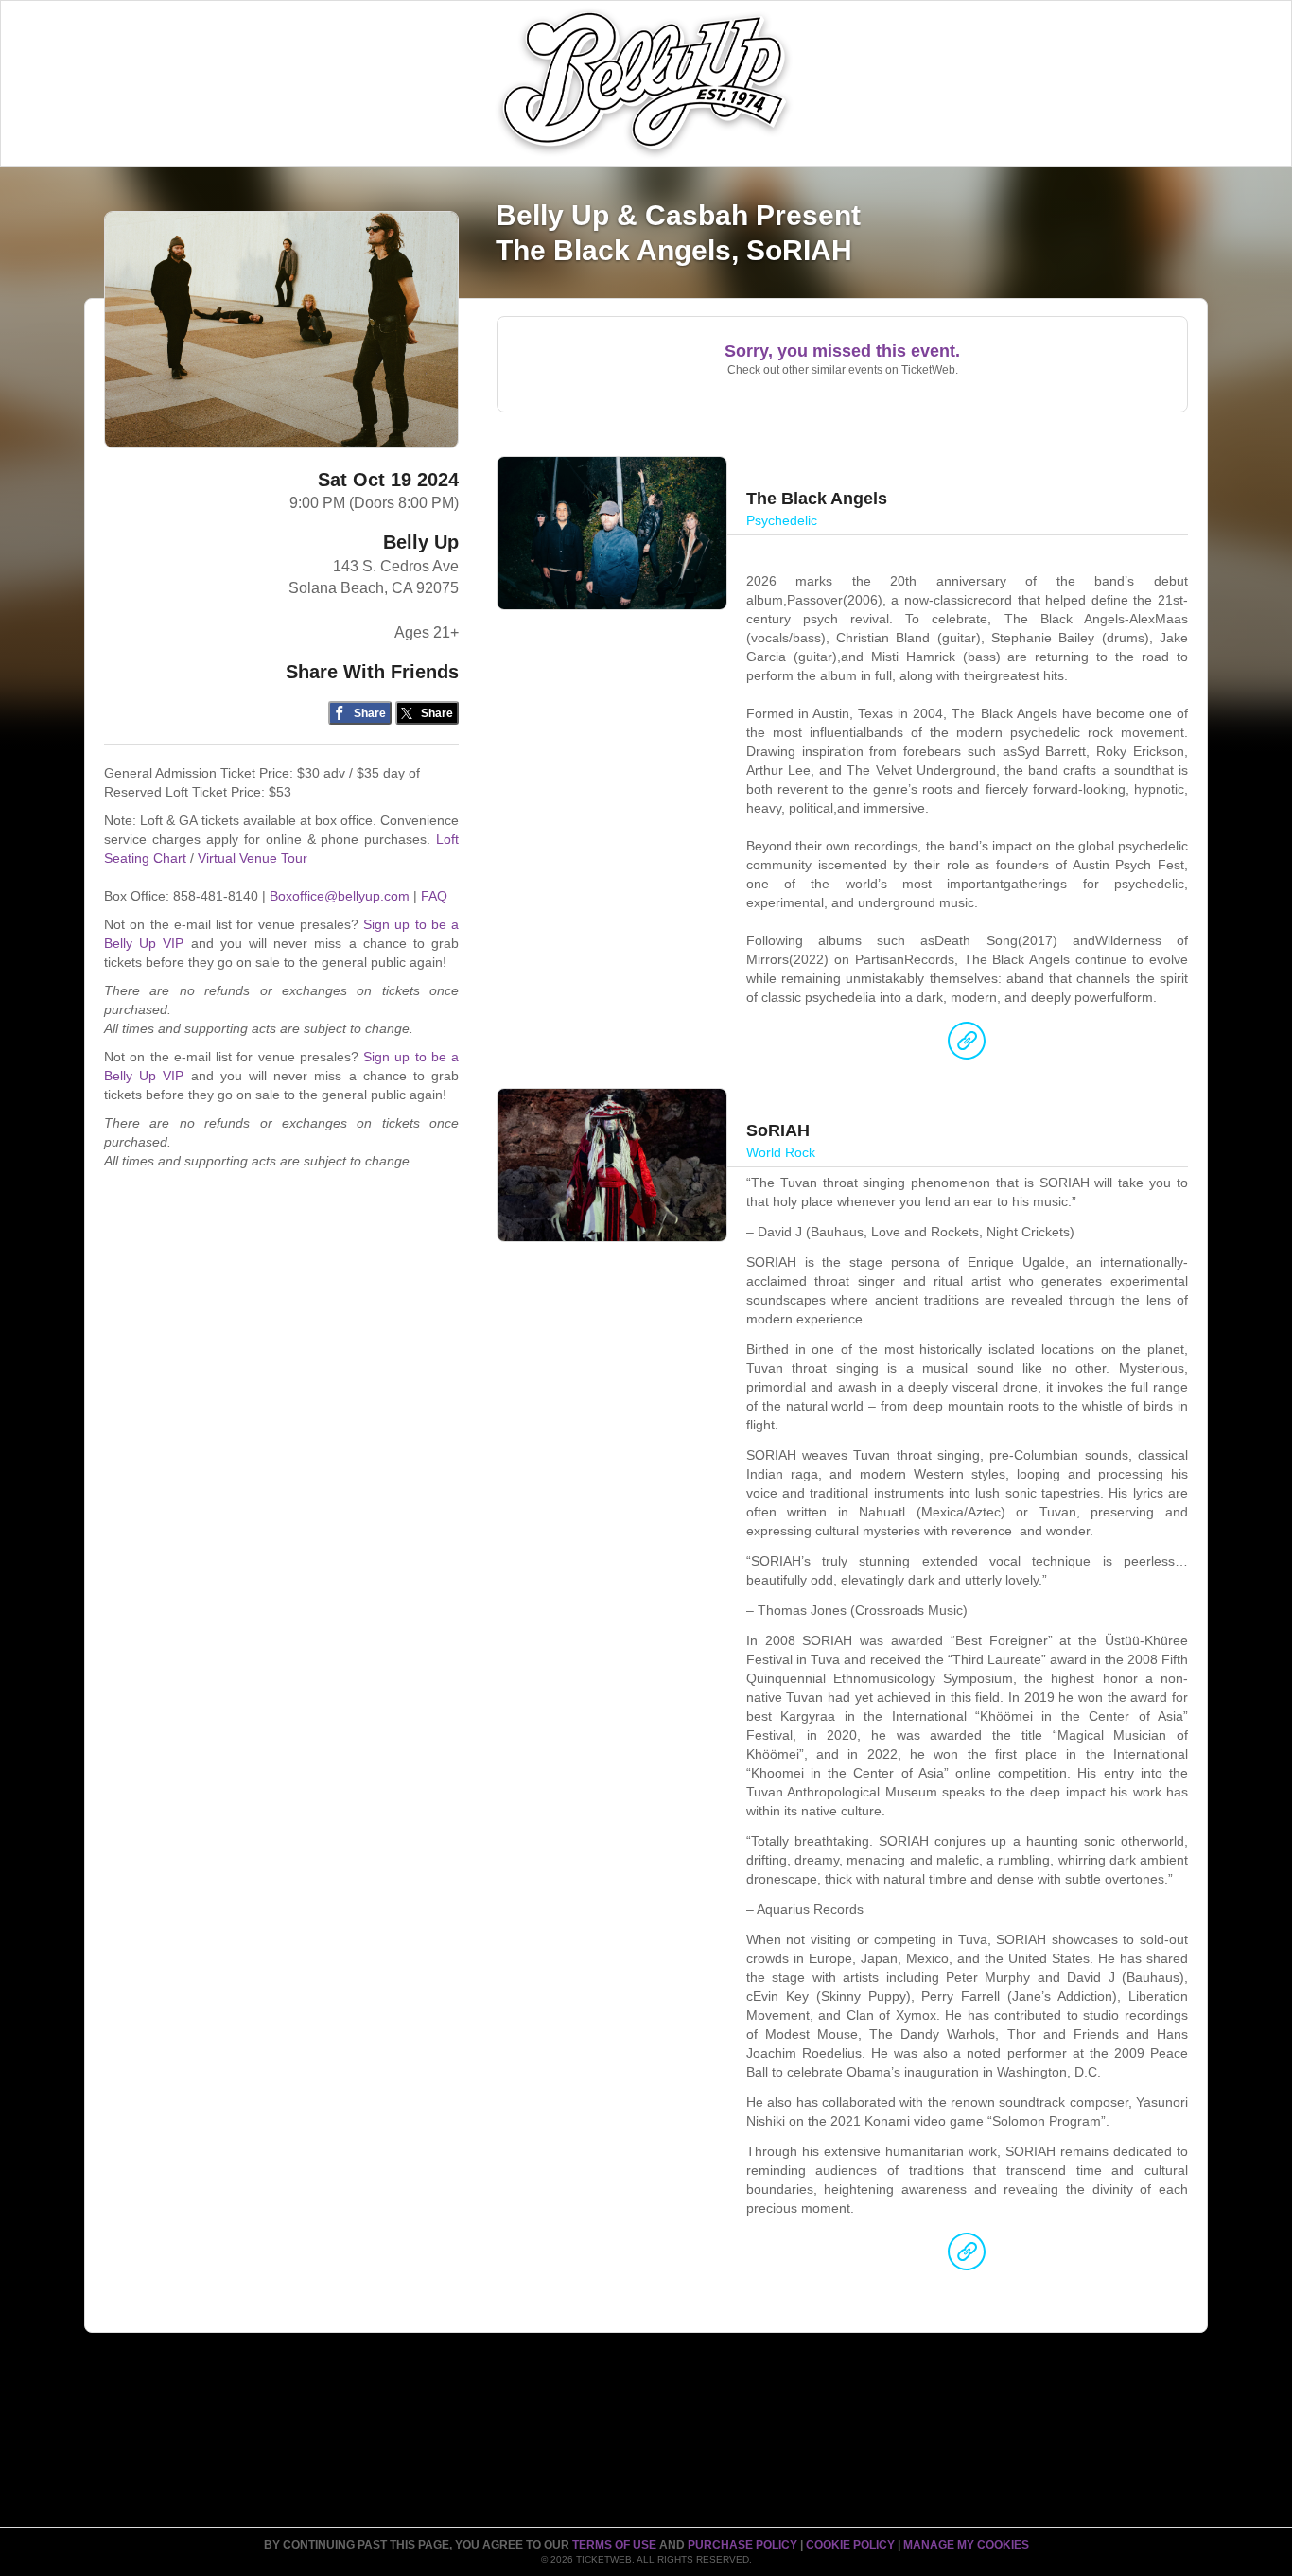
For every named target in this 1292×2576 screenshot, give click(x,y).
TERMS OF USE (616, 2545)
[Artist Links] (967, 1045)
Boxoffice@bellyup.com (340, 896)
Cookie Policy (852, 2545)
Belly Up (421, 542)
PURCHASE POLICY (744, 2545)
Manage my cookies (966, 2545)
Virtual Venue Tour (253, 858)
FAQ (434, 896)
